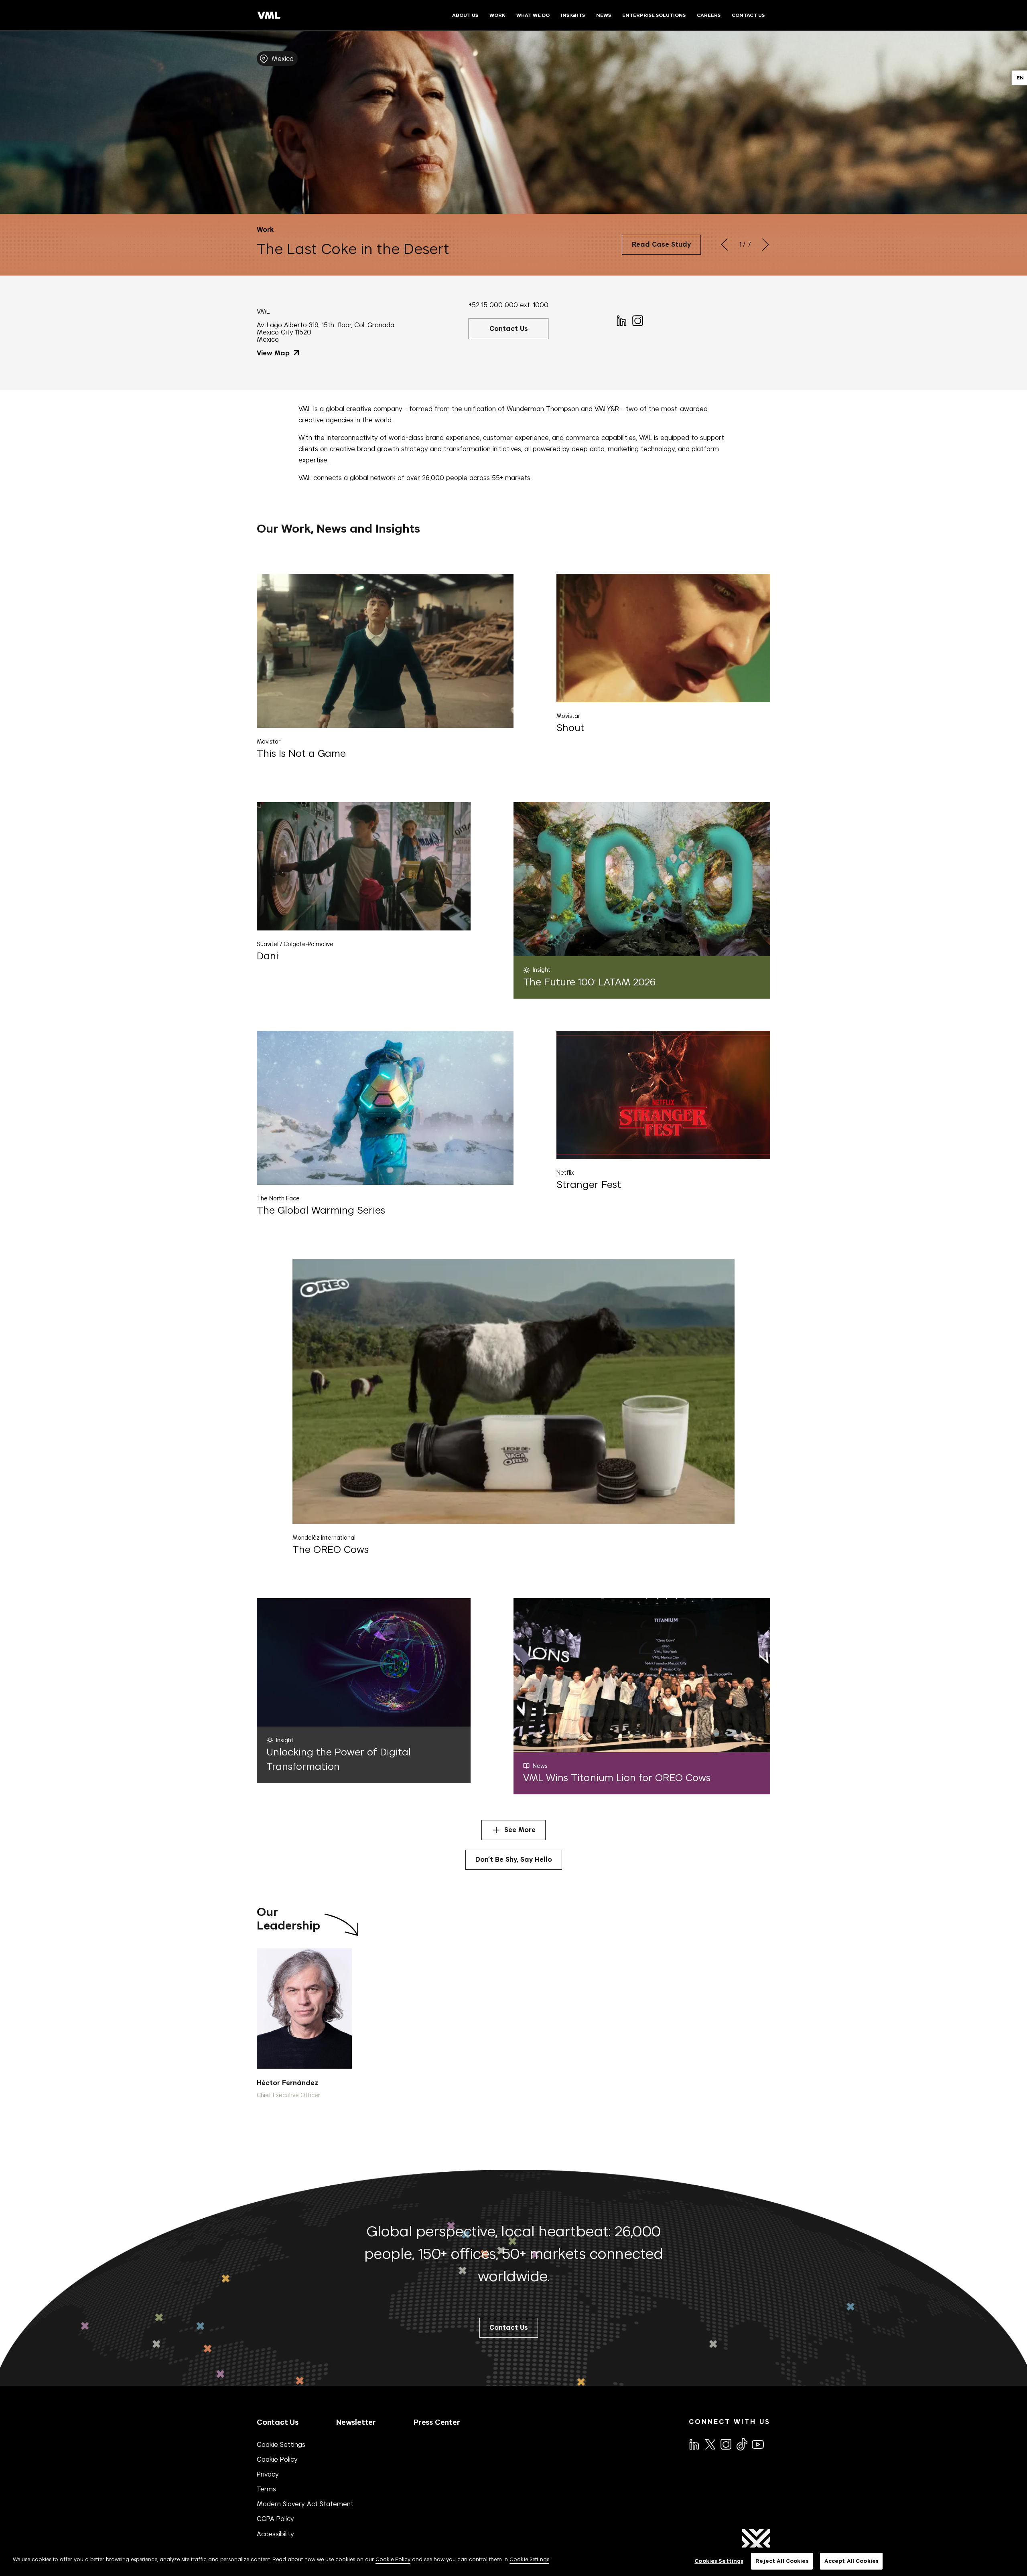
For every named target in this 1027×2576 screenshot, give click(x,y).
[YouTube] (757, 2444)
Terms (266, 2489)
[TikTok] (741, 2444)
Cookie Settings (281, 2444)
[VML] (269, 15)
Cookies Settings (719, 2561)
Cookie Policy (277, 2459)
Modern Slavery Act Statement (305, 2504)
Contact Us (278, 2422)
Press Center (437, 2422)
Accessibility (275, 2534)
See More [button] (520, 1830)
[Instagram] (637, 320)
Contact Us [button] (509, 329)
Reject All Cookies (782, 2561)
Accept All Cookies (851, 2561)
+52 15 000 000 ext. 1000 (508, 305)
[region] (513, 2562)
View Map (274, 353)
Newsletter (356, 2422)
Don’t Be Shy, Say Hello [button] (514, 1860)
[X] (710, 2444)
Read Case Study (661, 244)
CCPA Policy (275, 2519)
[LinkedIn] (621, 320)
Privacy (268, 2474)
